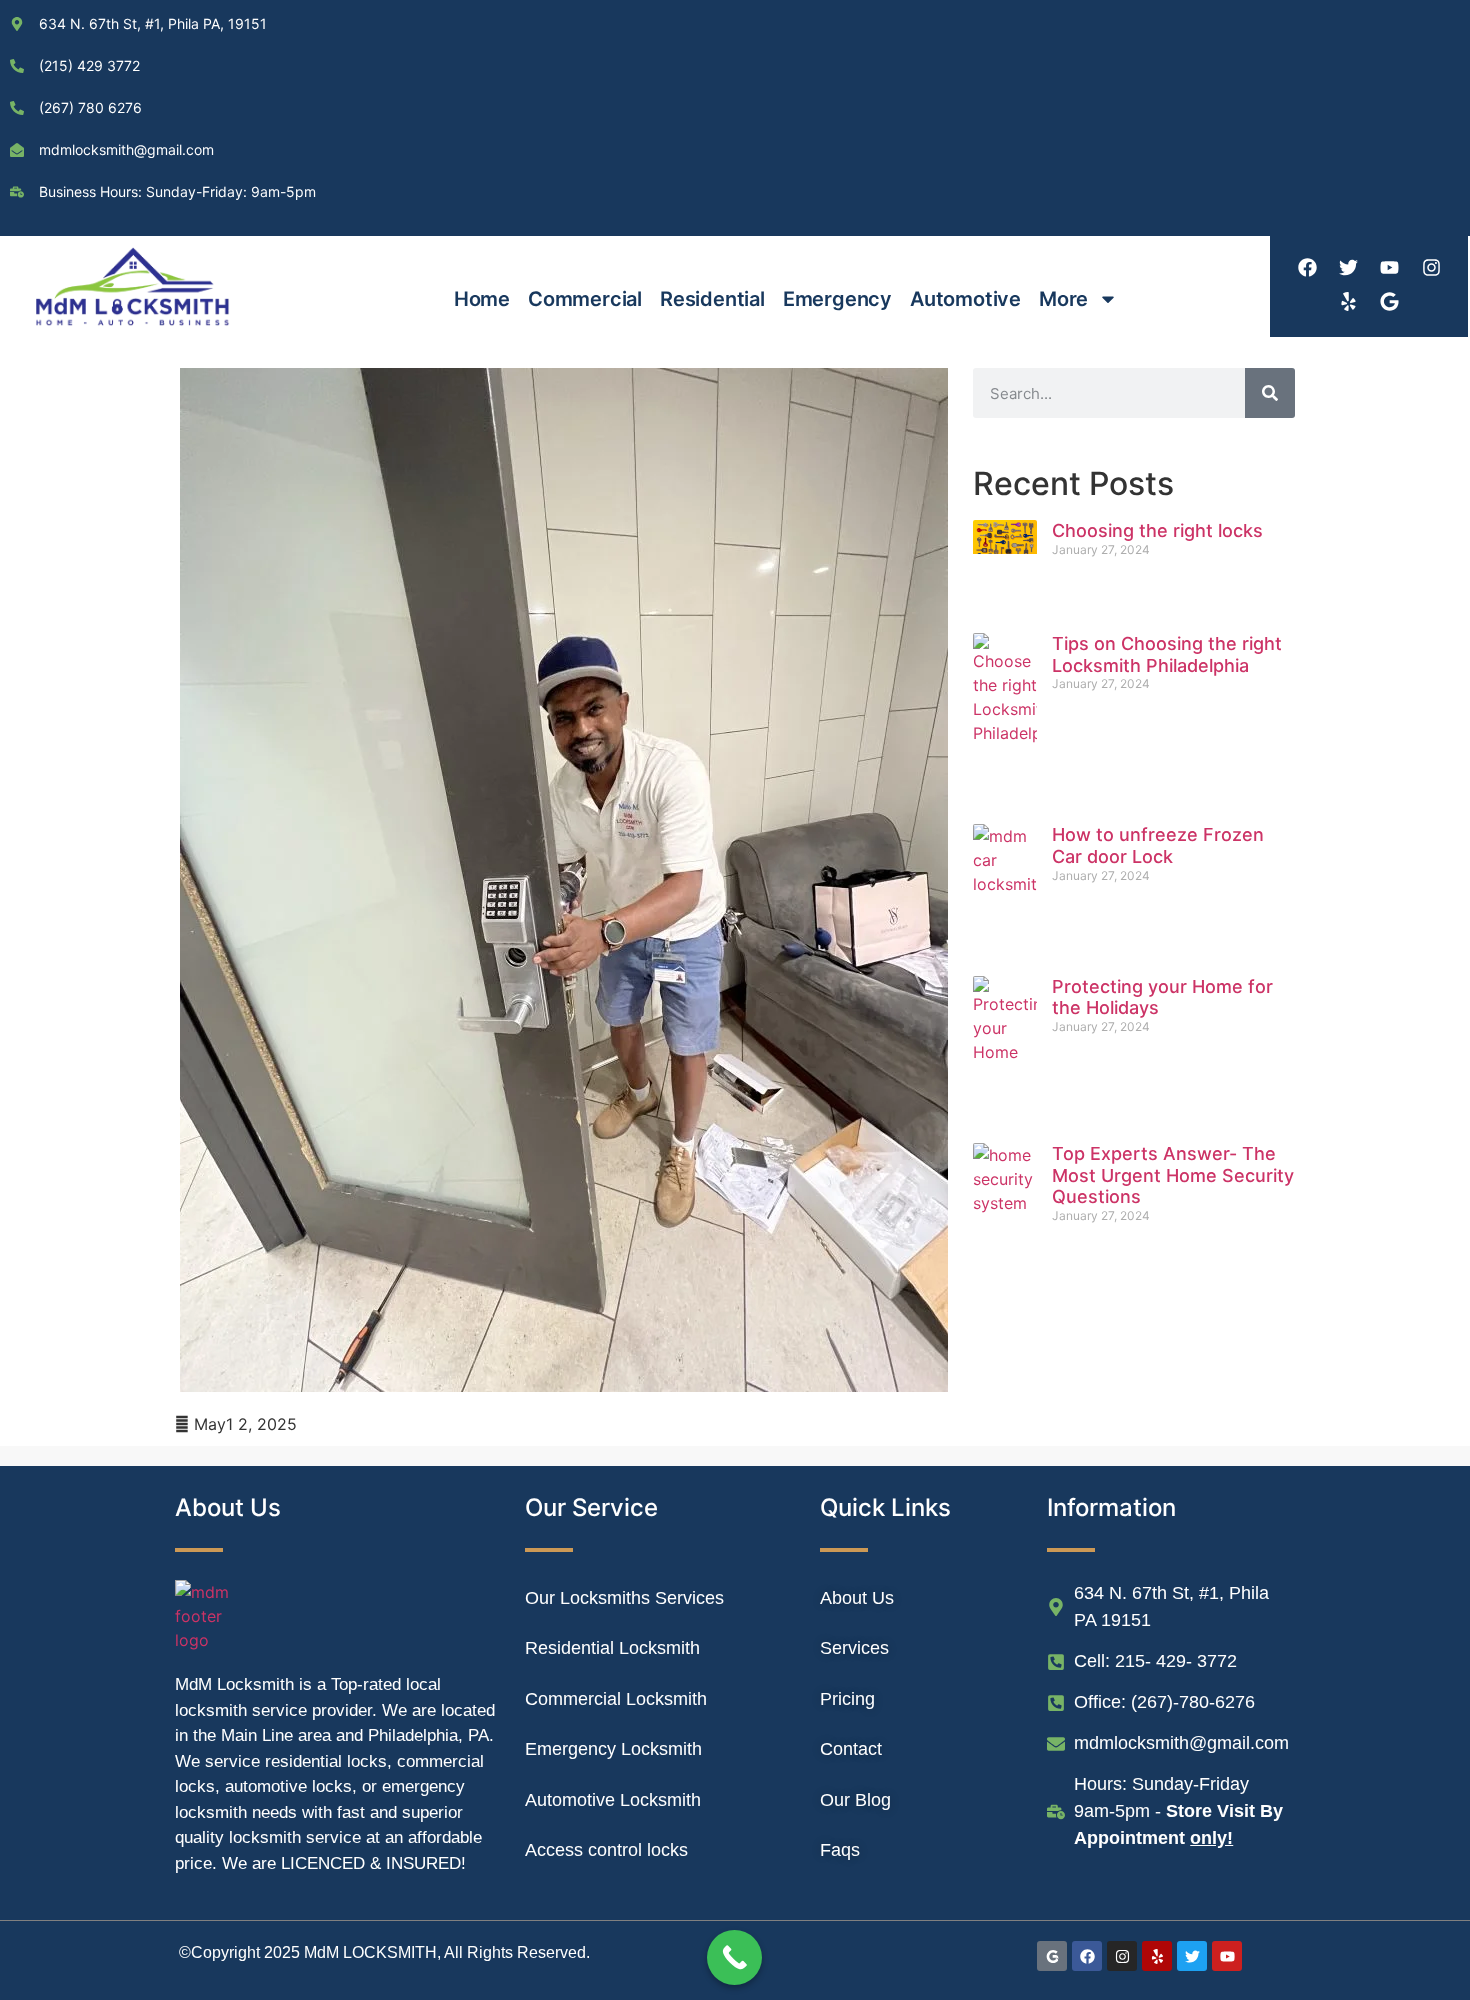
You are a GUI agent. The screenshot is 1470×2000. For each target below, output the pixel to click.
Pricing (847, 1699)
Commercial (585, 299)
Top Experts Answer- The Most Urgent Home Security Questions (1173, 1175)
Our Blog (855, 1800)
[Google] (1390, 301)
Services (854, 1648)
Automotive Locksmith (613, 1800)
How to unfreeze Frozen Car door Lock (1158, 845)
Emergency (837, 299)
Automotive (965, 299)
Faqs (840, 1850)
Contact (851, 1749)
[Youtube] (1390, 267)
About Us (857, 1598)
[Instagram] (1431, 267)
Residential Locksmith (612, 1648)
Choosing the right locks (1157, 530)
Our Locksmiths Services (624, 1598)
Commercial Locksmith (616, 1699)
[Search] (1270, 393)
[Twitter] (1349, 267)
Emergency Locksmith (613, 1749)
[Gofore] (1052, 1956)
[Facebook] (1307, 267)
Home (482, 299)
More (1063, 299)
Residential (712, 299)
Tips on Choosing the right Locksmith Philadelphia (1167, 654)
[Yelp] (1349, 301)
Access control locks (606, 1850)
